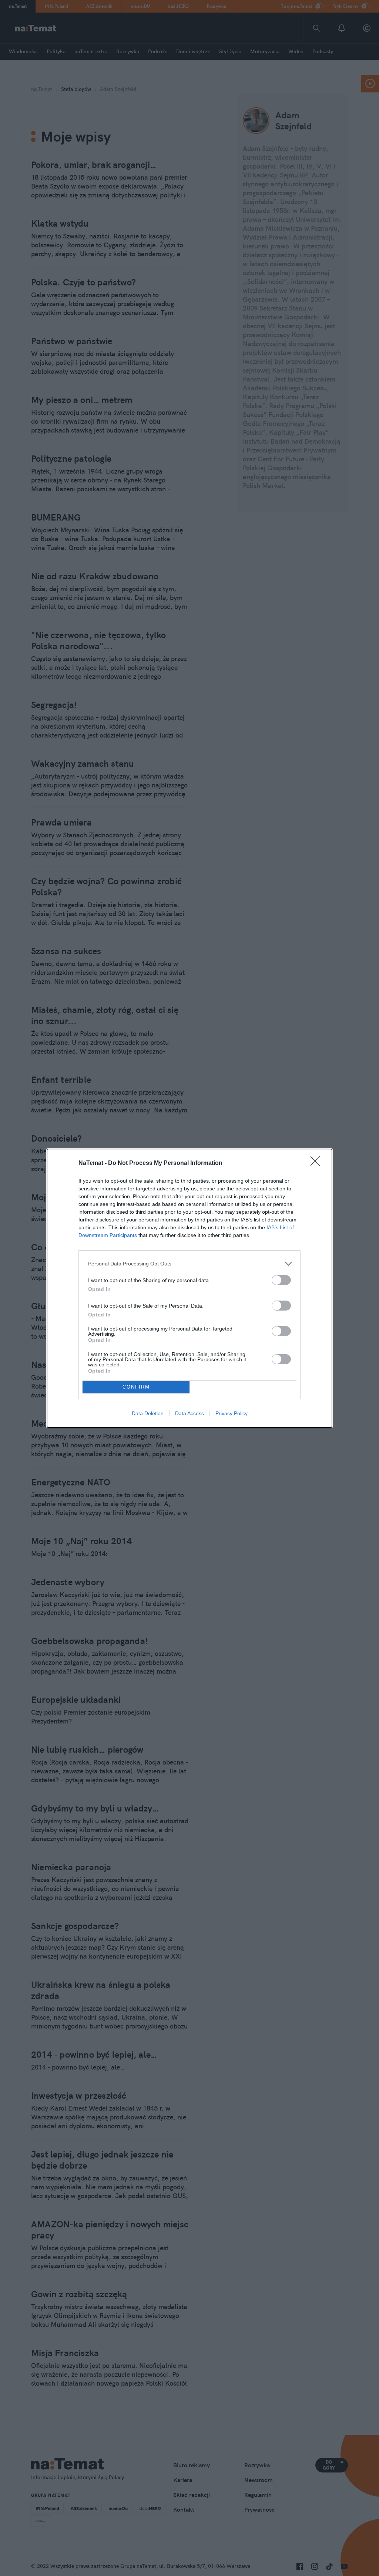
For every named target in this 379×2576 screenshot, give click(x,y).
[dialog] (189, 1288)
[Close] (318, 1163)
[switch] (281, 1280)
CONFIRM (136, 1387)
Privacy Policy (232, 1413)
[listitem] (189, 1264)
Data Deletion (148, 1413)
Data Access (189, 1413)
